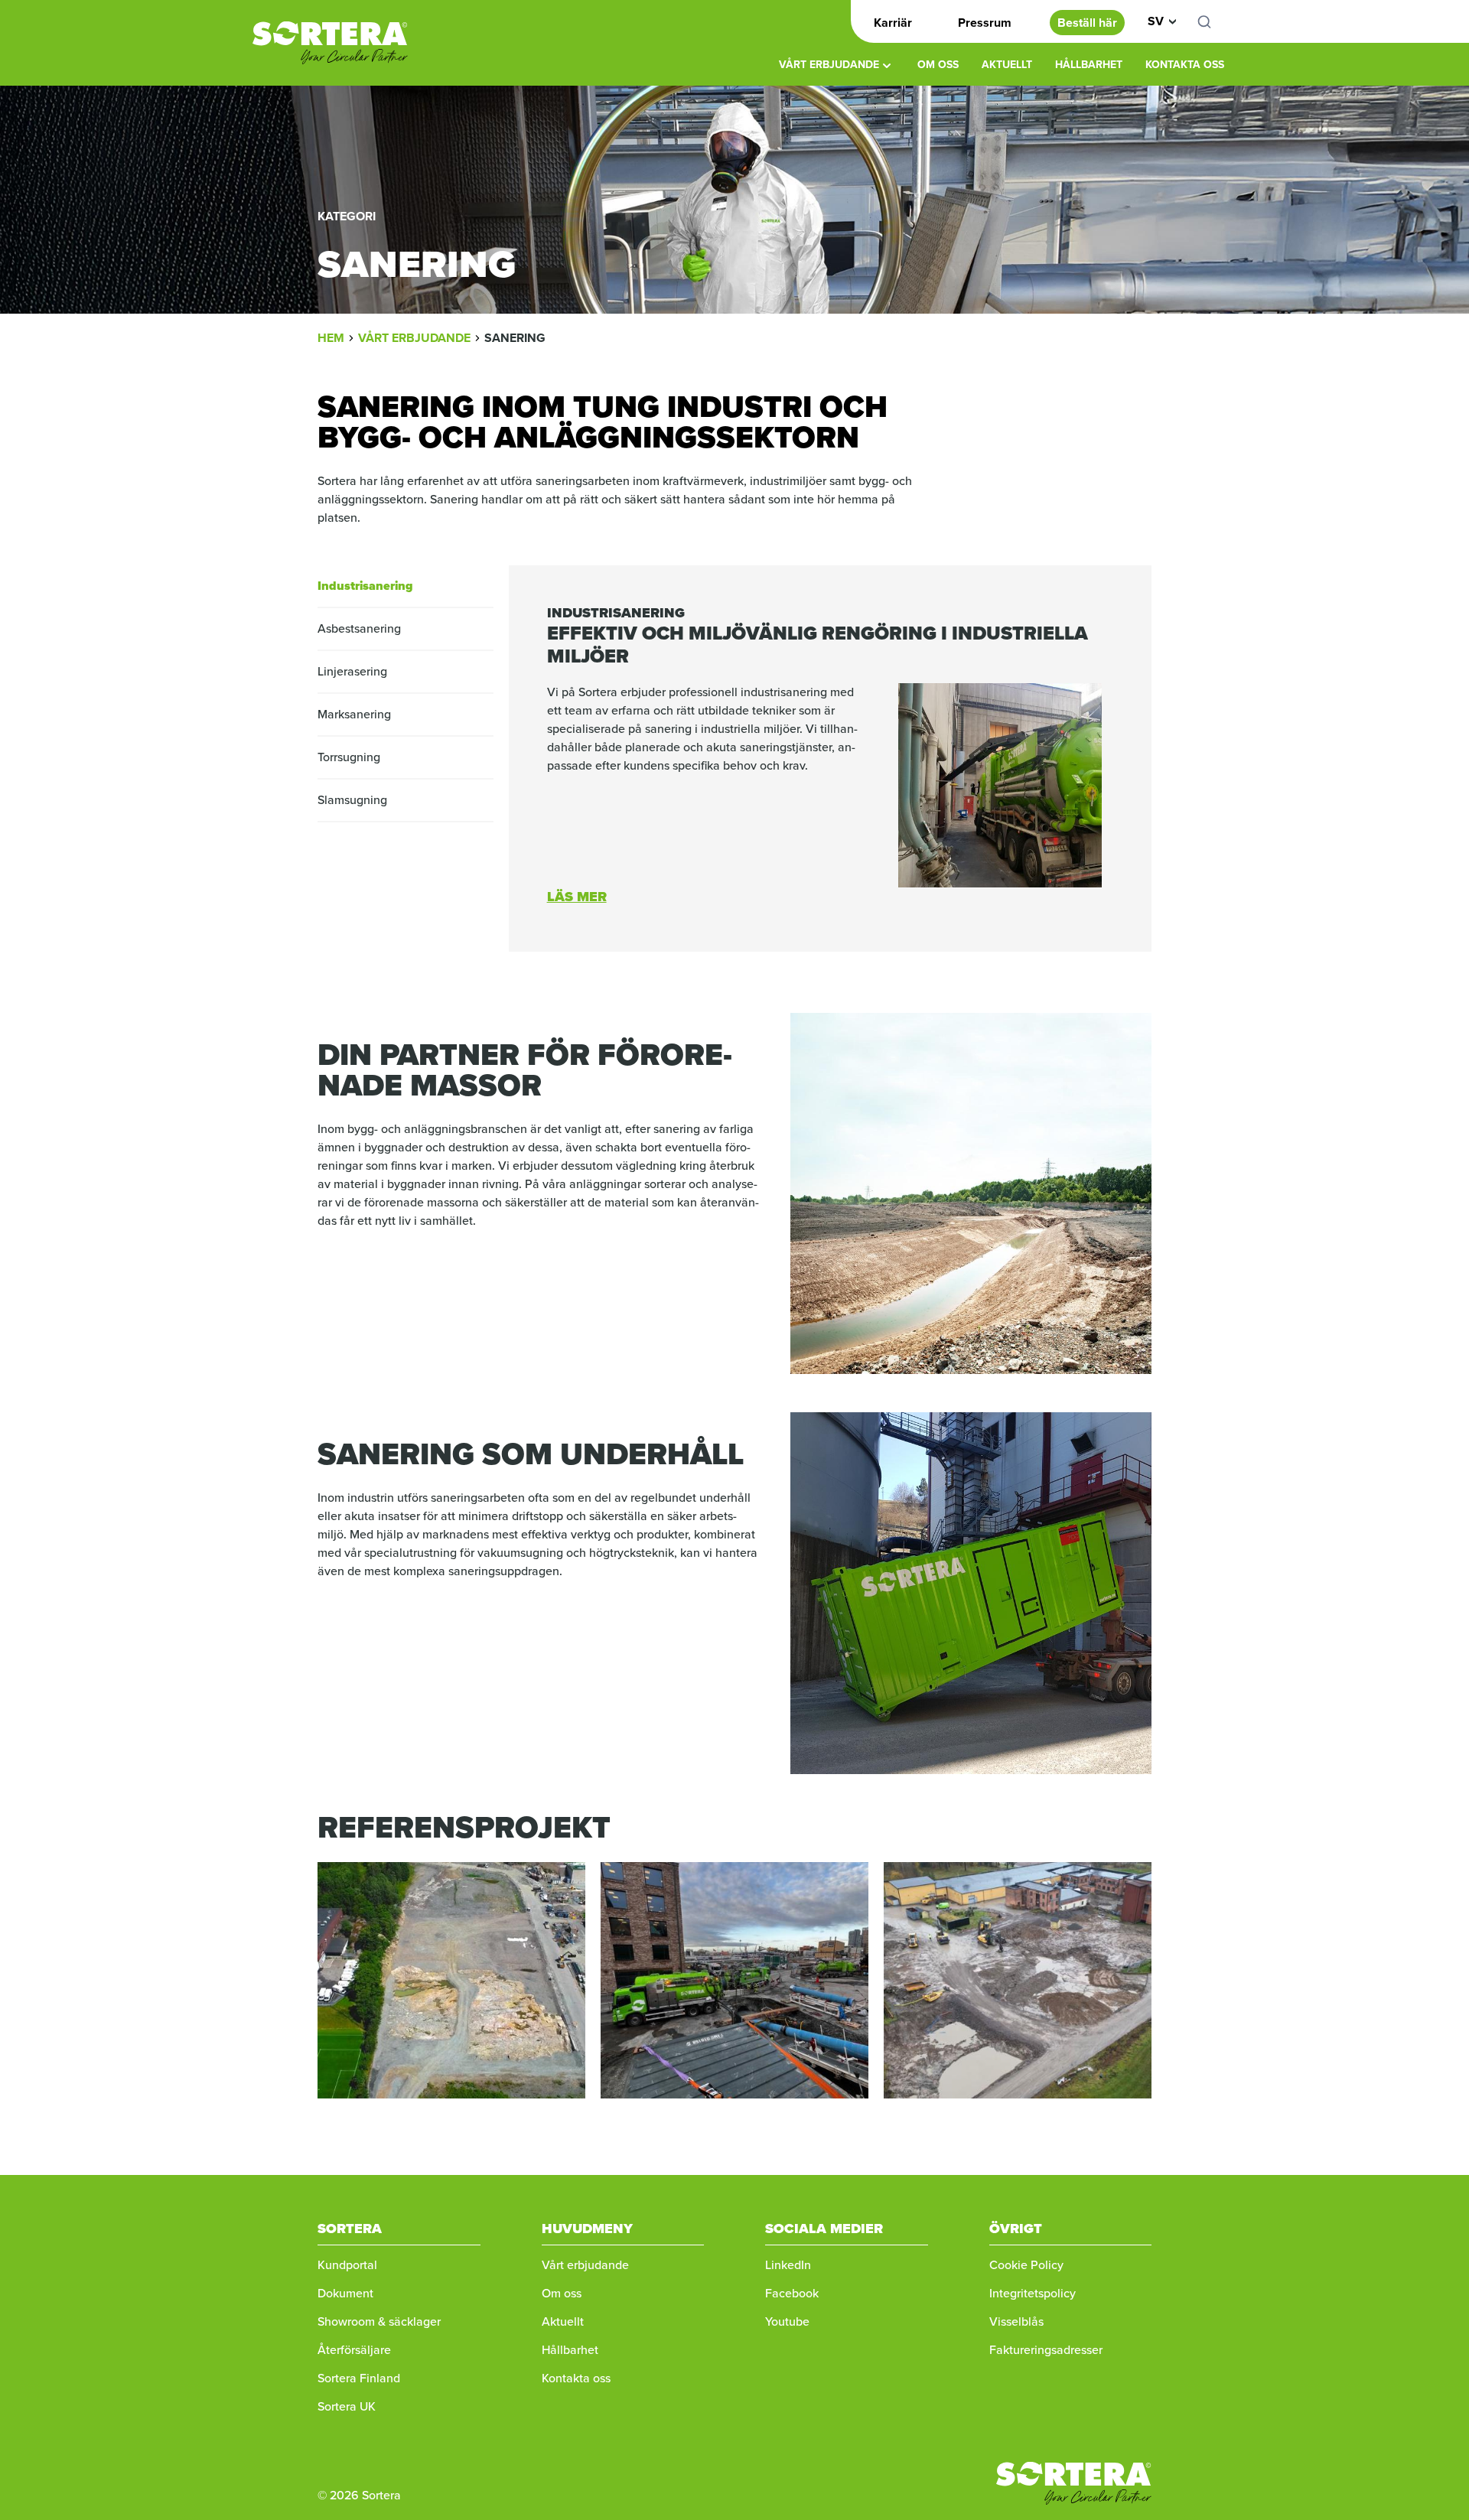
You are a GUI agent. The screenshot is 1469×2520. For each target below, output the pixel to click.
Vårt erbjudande (829, 65)
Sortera (330, 43)
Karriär (893, 23)
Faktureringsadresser (1046, 2350)
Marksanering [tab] (354, 714)
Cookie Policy (1026, 2265)
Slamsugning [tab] (352, 800)
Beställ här (1087, 23)
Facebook (792, 2293)
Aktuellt (1007, 65)
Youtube (787, 2321)
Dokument (345, 2293)
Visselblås (1016, 2321)
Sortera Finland (359, 2378)
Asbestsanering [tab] (359, 628)
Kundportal (347, 2265)
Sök (1213, 21)
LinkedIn (788, 2265)
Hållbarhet (1089, 65)
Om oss (938, 65)
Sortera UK (347, 2406)
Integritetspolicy (1033, 2293)
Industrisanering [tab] (365, 586)
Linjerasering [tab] (352, 671)
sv (1156, 21)
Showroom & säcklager (379, 2321)
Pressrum (985, 23)
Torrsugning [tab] (349, 757)
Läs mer (577, 897)
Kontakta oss (1185, 65)
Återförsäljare (354, 2350)
